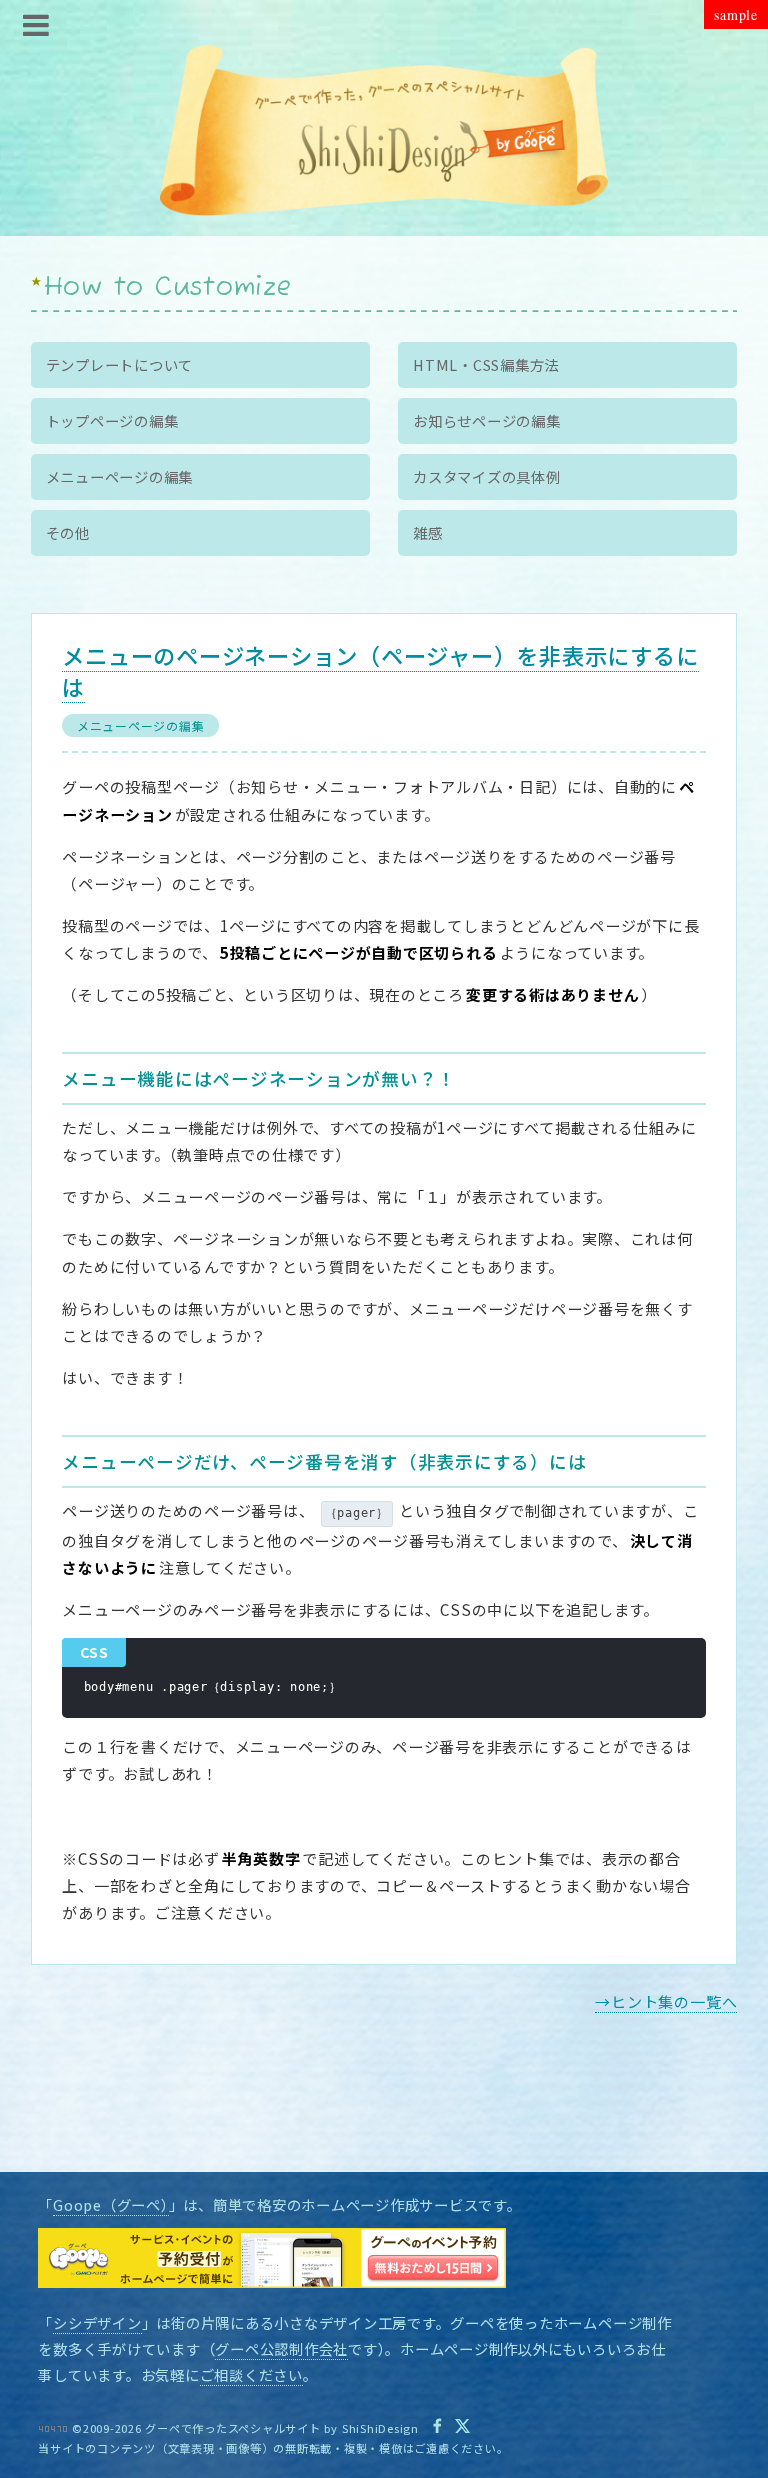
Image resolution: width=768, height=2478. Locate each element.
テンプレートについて (120, 364)
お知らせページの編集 (487, 420)
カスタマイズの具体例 (487, 476)
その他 (68, 532)
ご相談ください (251, 2374)
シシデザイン (97, 2322)
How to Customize (168, 288)
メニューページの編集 (141, 725)
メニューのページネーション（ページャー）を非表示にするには (380, 670)
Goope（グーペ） (111, 2204)
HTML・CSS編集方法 (486, 364)
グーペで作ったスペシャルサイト (232, 2428)
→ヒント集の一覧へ (666, 2001)
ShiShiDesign (380, 2428)
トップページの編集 (112, 420)
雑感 (428, 532)
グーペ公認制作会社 (281, 2348)
